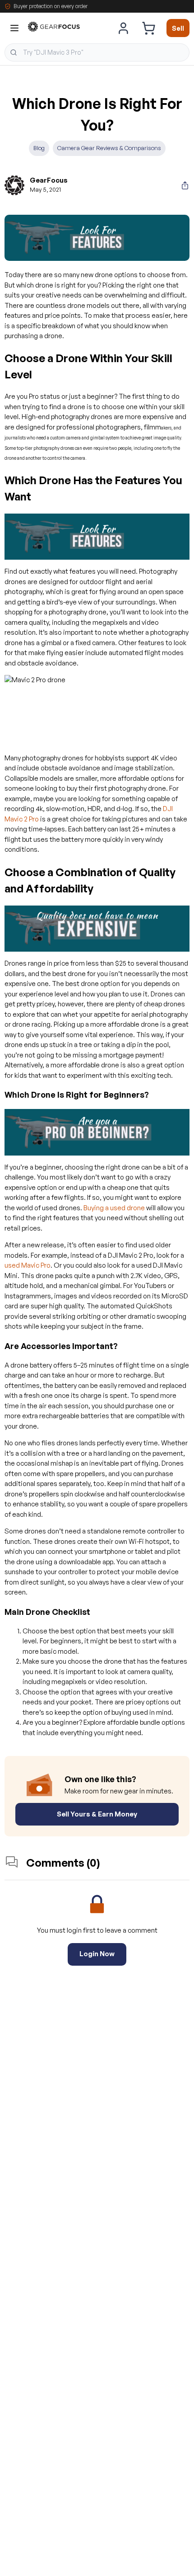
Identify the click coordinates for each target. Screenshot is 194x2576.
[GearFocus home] (54, 28)
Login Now (97, 1954)
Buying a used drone (114, 1208)
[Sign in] (124, 28)
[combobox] (97, 52)
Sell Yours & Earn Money (97, 1814)
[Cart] (148, 28)
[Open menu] (14, 28)
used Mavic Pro (28, 1265)
